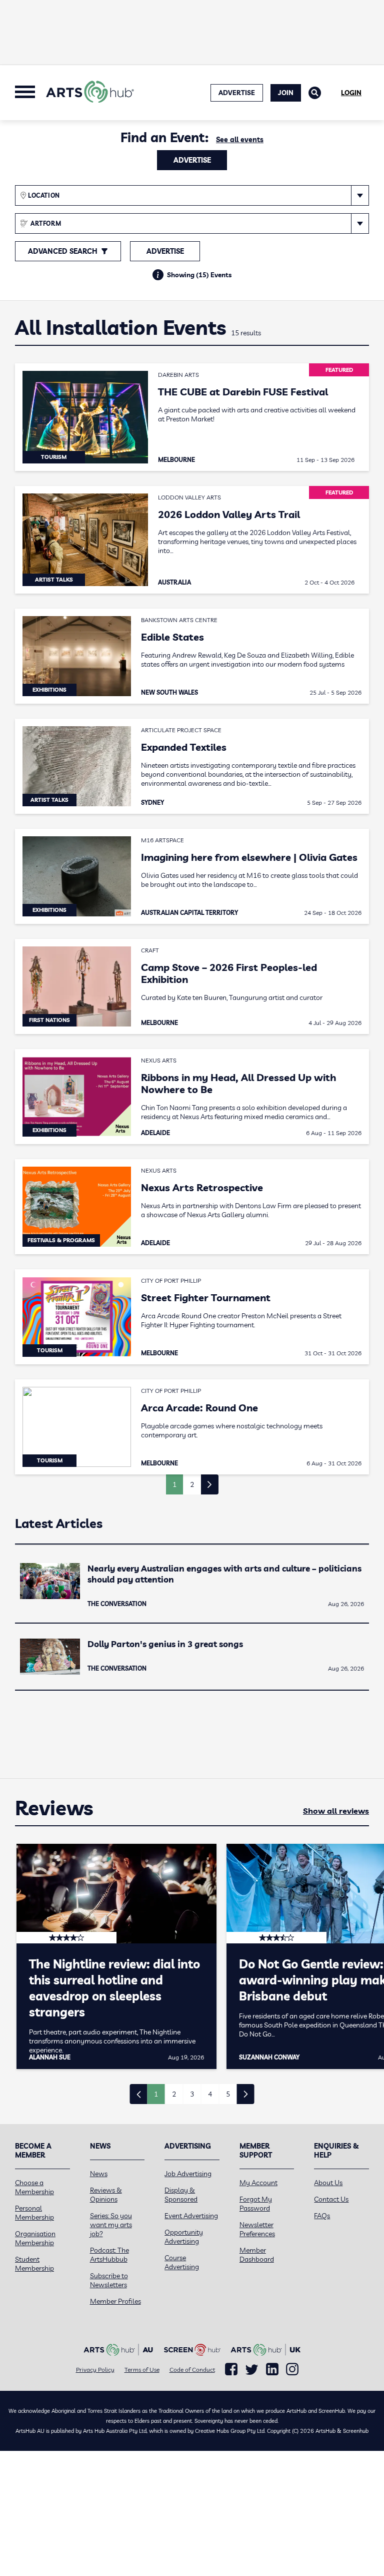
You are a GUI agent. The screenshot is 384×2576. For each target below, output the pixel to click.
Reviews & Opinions (106, 2195)
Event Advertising (191, 2216)
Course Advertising (182, 2262)
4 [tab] (210, 2094)
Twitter (252, 2370)
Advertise (192, 160)
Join (286, 93)
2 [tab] (174, 2094)
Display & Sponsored (181, 2195)
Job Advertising (188, 2174)
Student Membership (34, 2264)
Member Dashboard (257, 2255)
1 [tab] (156, 2094)
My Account (258, 2183)
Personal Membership (34, 2213)
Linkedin (272, 2369)
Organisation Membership (35, 2238)
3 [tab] (192, 2094)
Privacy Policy (95, 2370)
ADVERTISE (237, 93)
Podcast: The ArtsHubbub (109, 2255)
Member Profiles (115, 2301)
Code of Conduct (192, 2370)
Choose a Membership (34, 2187)
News (99, 2174)
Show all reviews (336, 1811)
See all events (240, 140)
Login (351, 93)
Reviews (54, 1808)
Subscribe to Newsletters (109, 2280)
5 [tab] (228, 2094)
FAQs (322, 2216)
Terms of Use (142, 2370)
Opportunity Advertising (184, 2237)
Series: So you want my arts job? (111, 2225)
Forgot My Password (256, 2204)
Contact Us (331, 2199)
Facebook (231, 2369)
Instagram (292, 2369)
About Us (328, 2183)
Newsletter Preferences (257, 2229)
